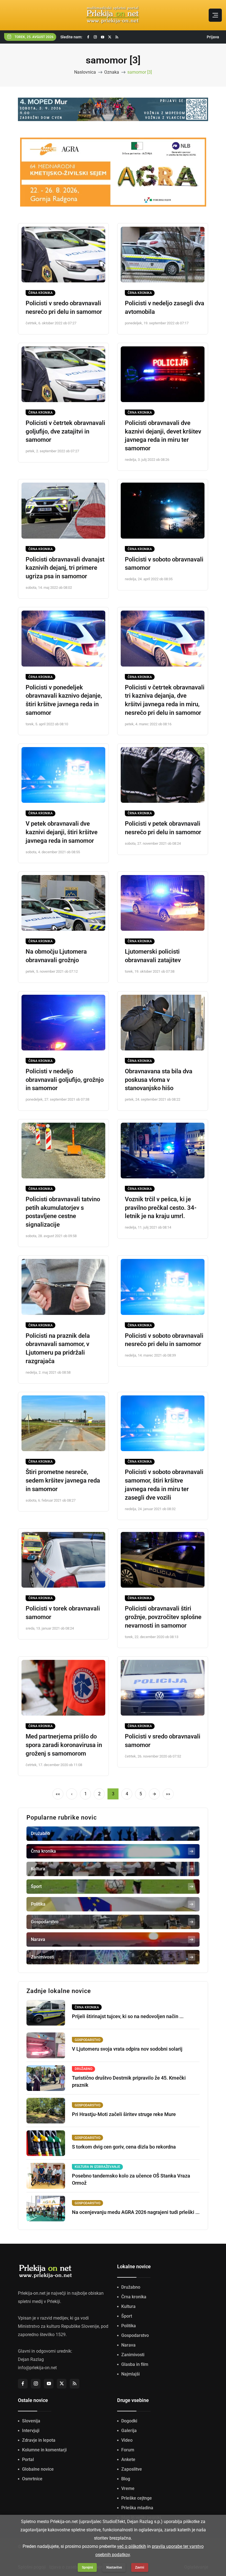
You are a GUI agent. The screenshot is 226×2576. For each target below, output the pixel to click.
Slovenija (31, 2421)
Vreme (128, 2488)
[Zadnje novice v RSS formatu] (117, 37)
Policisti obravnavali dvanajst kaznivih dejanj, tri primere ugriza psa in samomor (65, 568)
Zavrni (140, 2567)
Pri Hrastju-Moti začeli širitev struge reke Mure (124, 2114)
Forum (128, 2450)
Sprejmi (87, 2567)
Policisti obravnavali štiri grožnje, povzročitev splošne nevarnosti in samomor (163, 1617)
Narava (128, 2345)
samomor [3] (140, 72)
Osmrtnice (32, 2479)
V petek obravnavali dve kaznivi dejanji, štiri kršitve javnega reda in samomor (62, 832)
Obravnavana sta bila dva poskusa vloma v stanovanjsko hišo (159, 1080)
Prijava (213, 37)
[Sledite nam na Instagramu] (95, 37)
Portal (28, 2459)
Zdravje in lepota (39, 2440)
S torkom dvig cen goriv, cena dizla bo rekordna (124, 2147)
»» (168, 1794)
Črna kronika (41, 293)
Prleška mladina (137, 2508)
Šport (127, 2316)
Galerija (129, 2431)
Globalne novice (38, 2469)
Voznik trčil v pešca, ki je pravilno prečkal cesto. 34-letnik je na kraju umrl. (161, 1208)
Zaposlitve (132, 2469)
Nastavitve (114, 2567)
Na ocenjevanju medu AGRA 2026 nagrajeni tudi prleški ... (136, 2212)
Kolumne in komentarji (44, 2450)
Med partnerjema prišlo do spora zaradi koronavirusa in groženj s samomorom (64, 1745)
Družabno (131, 2287)
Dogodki (129, 2421)
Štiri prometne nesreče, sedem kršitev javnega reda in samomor (63, 1480)
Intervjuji (31, 2431)
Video (127, 2440)
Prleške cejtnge (137, 2498)
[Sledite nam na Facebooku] (88, 37)
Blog (126, 2479)
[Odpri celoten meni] (215, 15)
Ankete (128, 2459)
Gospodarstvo (135, 2335)
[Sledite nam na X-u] (110, 37)
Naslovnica (85, 72)
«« (58, 1794)
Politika (129, 2326)
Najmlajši (131, 2374)
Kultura (128, 2306)
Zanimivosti (133, 2355)
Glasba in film (135, 2364)
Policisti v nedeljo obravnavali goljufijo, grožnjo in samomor (65, 1080)
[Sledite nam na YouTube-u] (103, 37)
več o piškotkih (132, 2546)
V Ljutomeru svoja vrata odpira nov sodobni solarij (127, 2049)
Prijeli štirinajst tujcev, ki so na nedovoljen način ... (128, 2016)
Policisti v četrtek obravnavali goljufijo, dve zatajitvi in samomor (65, 431)
